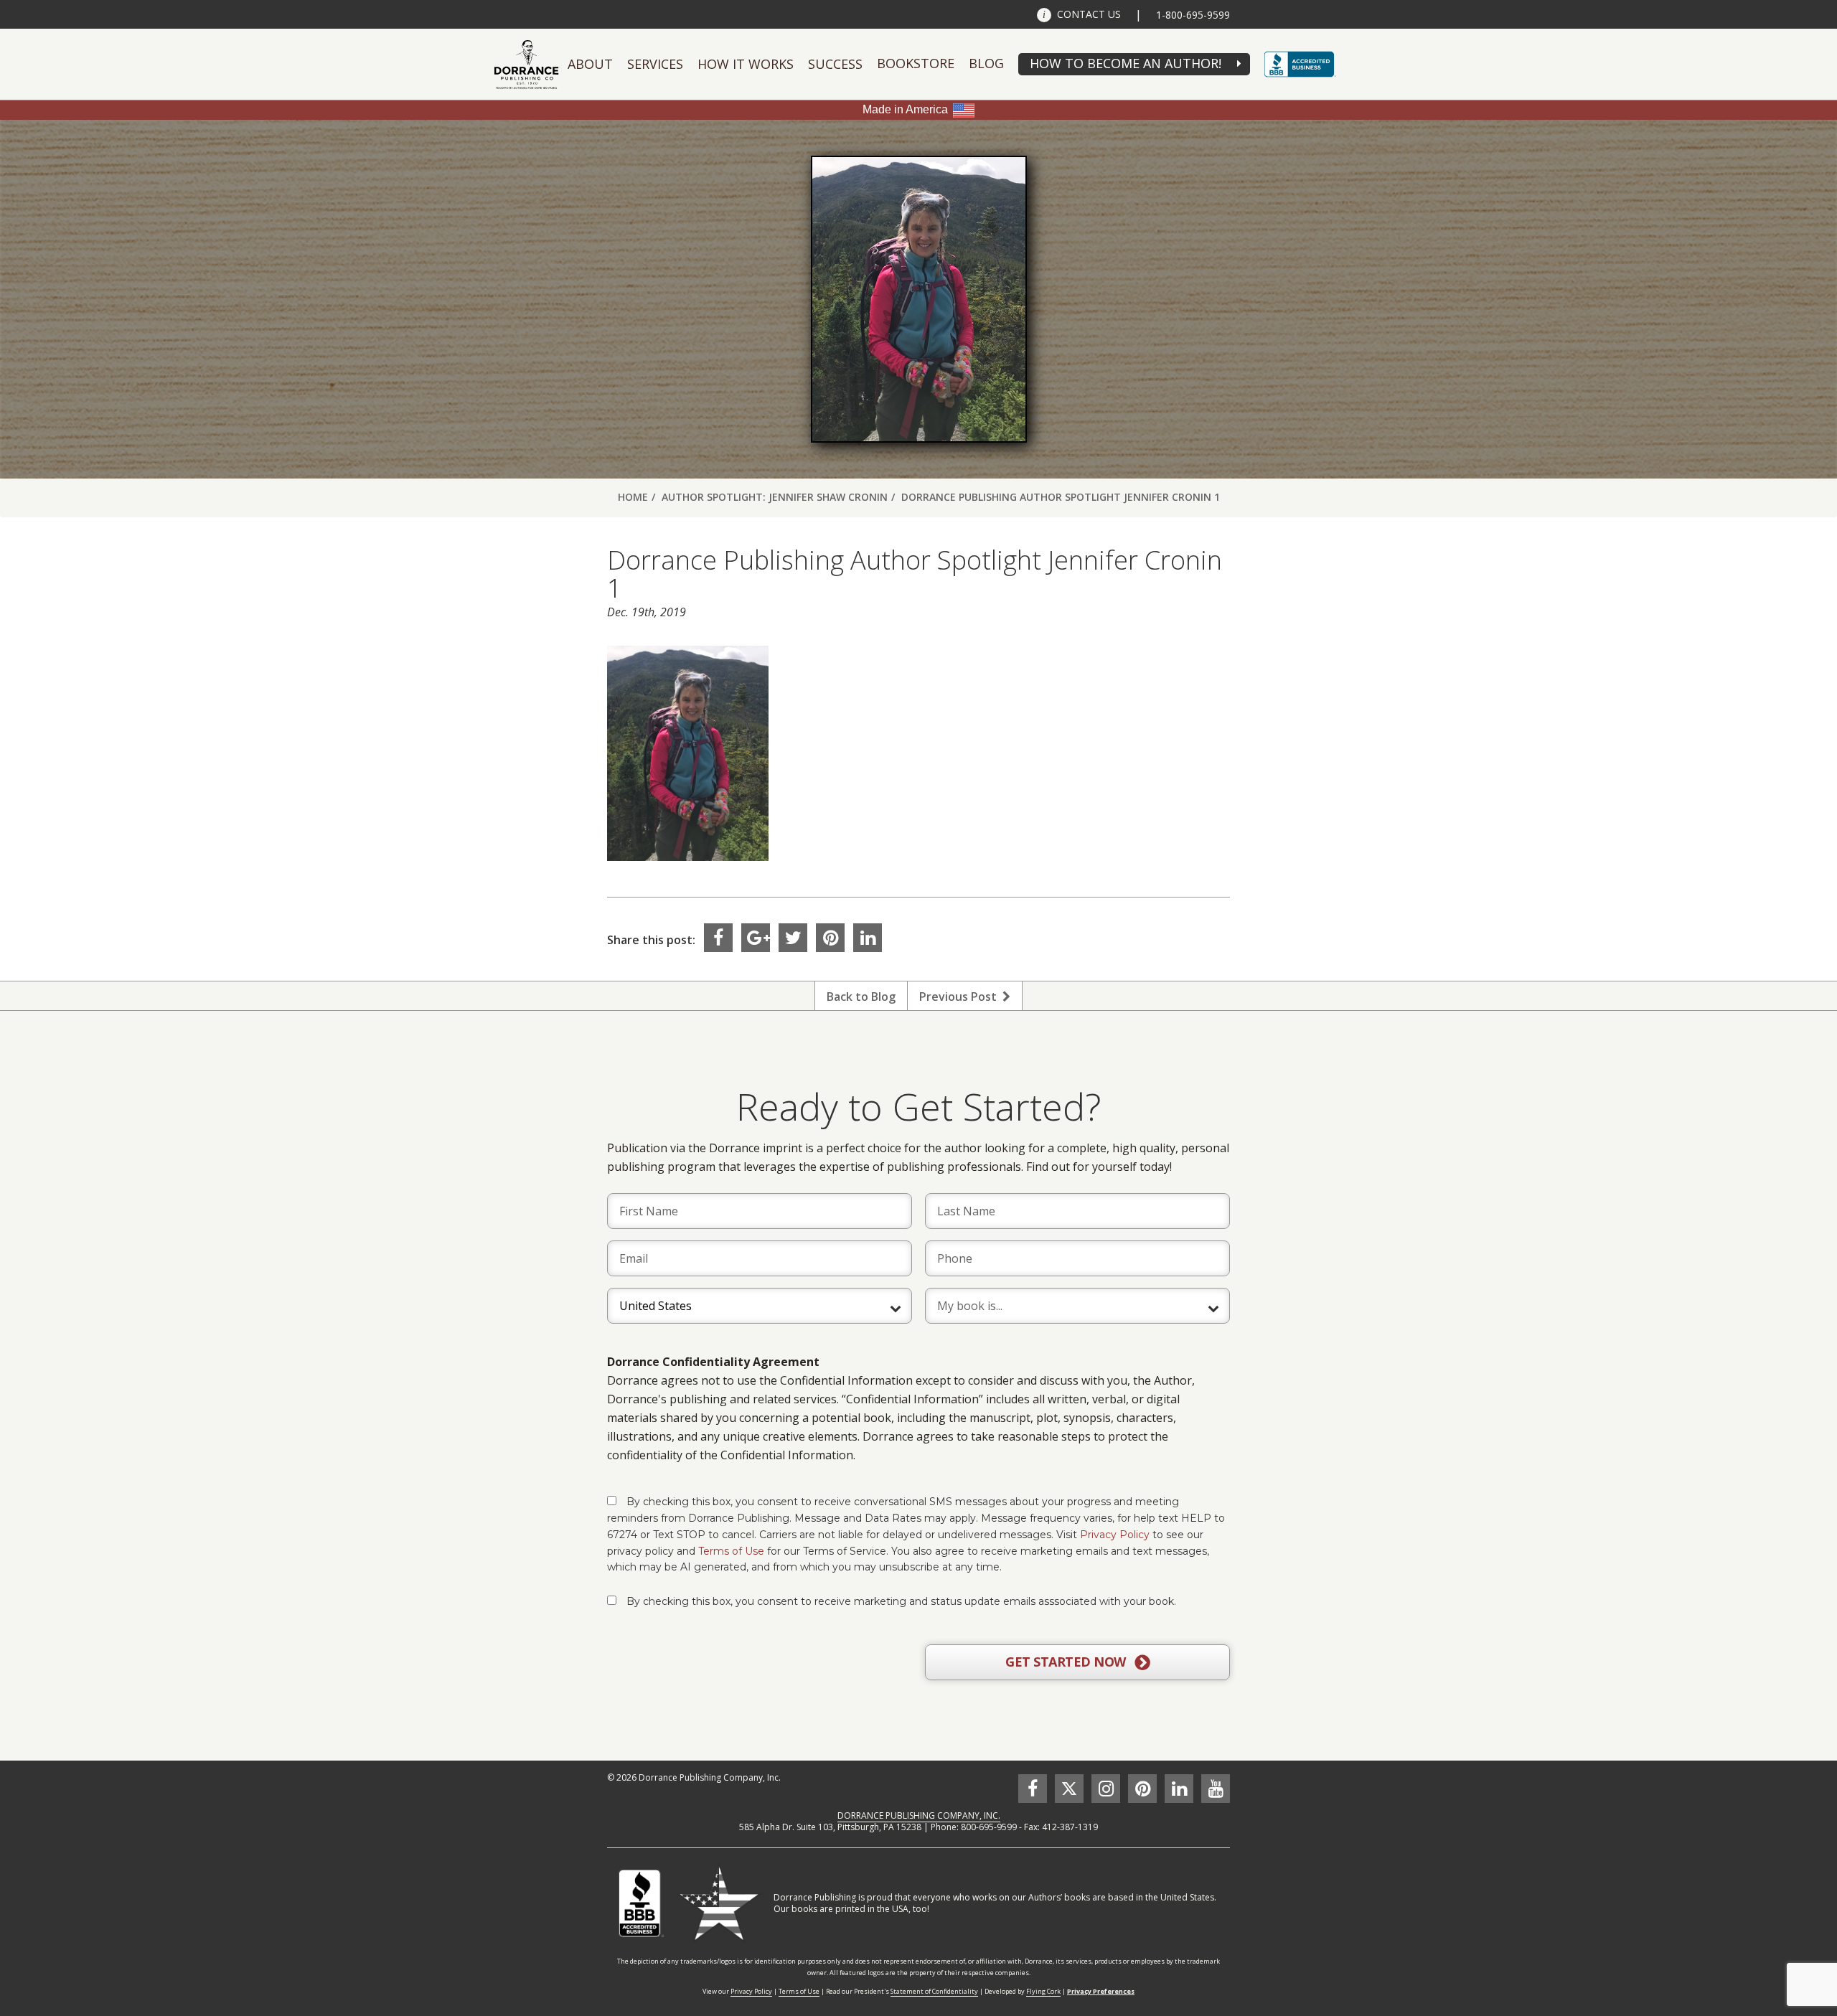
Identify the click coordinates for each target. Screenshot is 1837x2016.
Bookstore (916, 63)
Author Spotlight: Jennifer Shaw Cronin (775, 497)
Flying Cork (1043, 1991)
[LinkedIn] (868, 938)
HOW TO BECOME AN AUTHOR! (1126, 63)
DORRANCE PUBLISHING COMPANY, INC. (919, 1815)
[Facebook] (718, 938)
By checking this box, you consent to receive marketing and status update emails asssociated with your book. (901, 1601)
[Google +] (756, 938)
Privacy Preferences (1101, 1991)
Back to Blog (861, 997)
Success (835, 64)
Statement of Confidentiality (934, 1991)
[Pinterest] (830, 938)
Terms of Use (731, 1551)
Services (655, 64)
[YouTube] (1216, 1789)
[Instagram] (1106, 1789)
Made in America (905, 109)
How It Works (746, 64)
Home (633, 497)
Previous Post (961, 997)
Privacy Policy (1115, 1535)
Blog (986, 63)
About (590, 64)
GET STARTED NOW (1067, 1662)
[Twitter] (793, 938)
